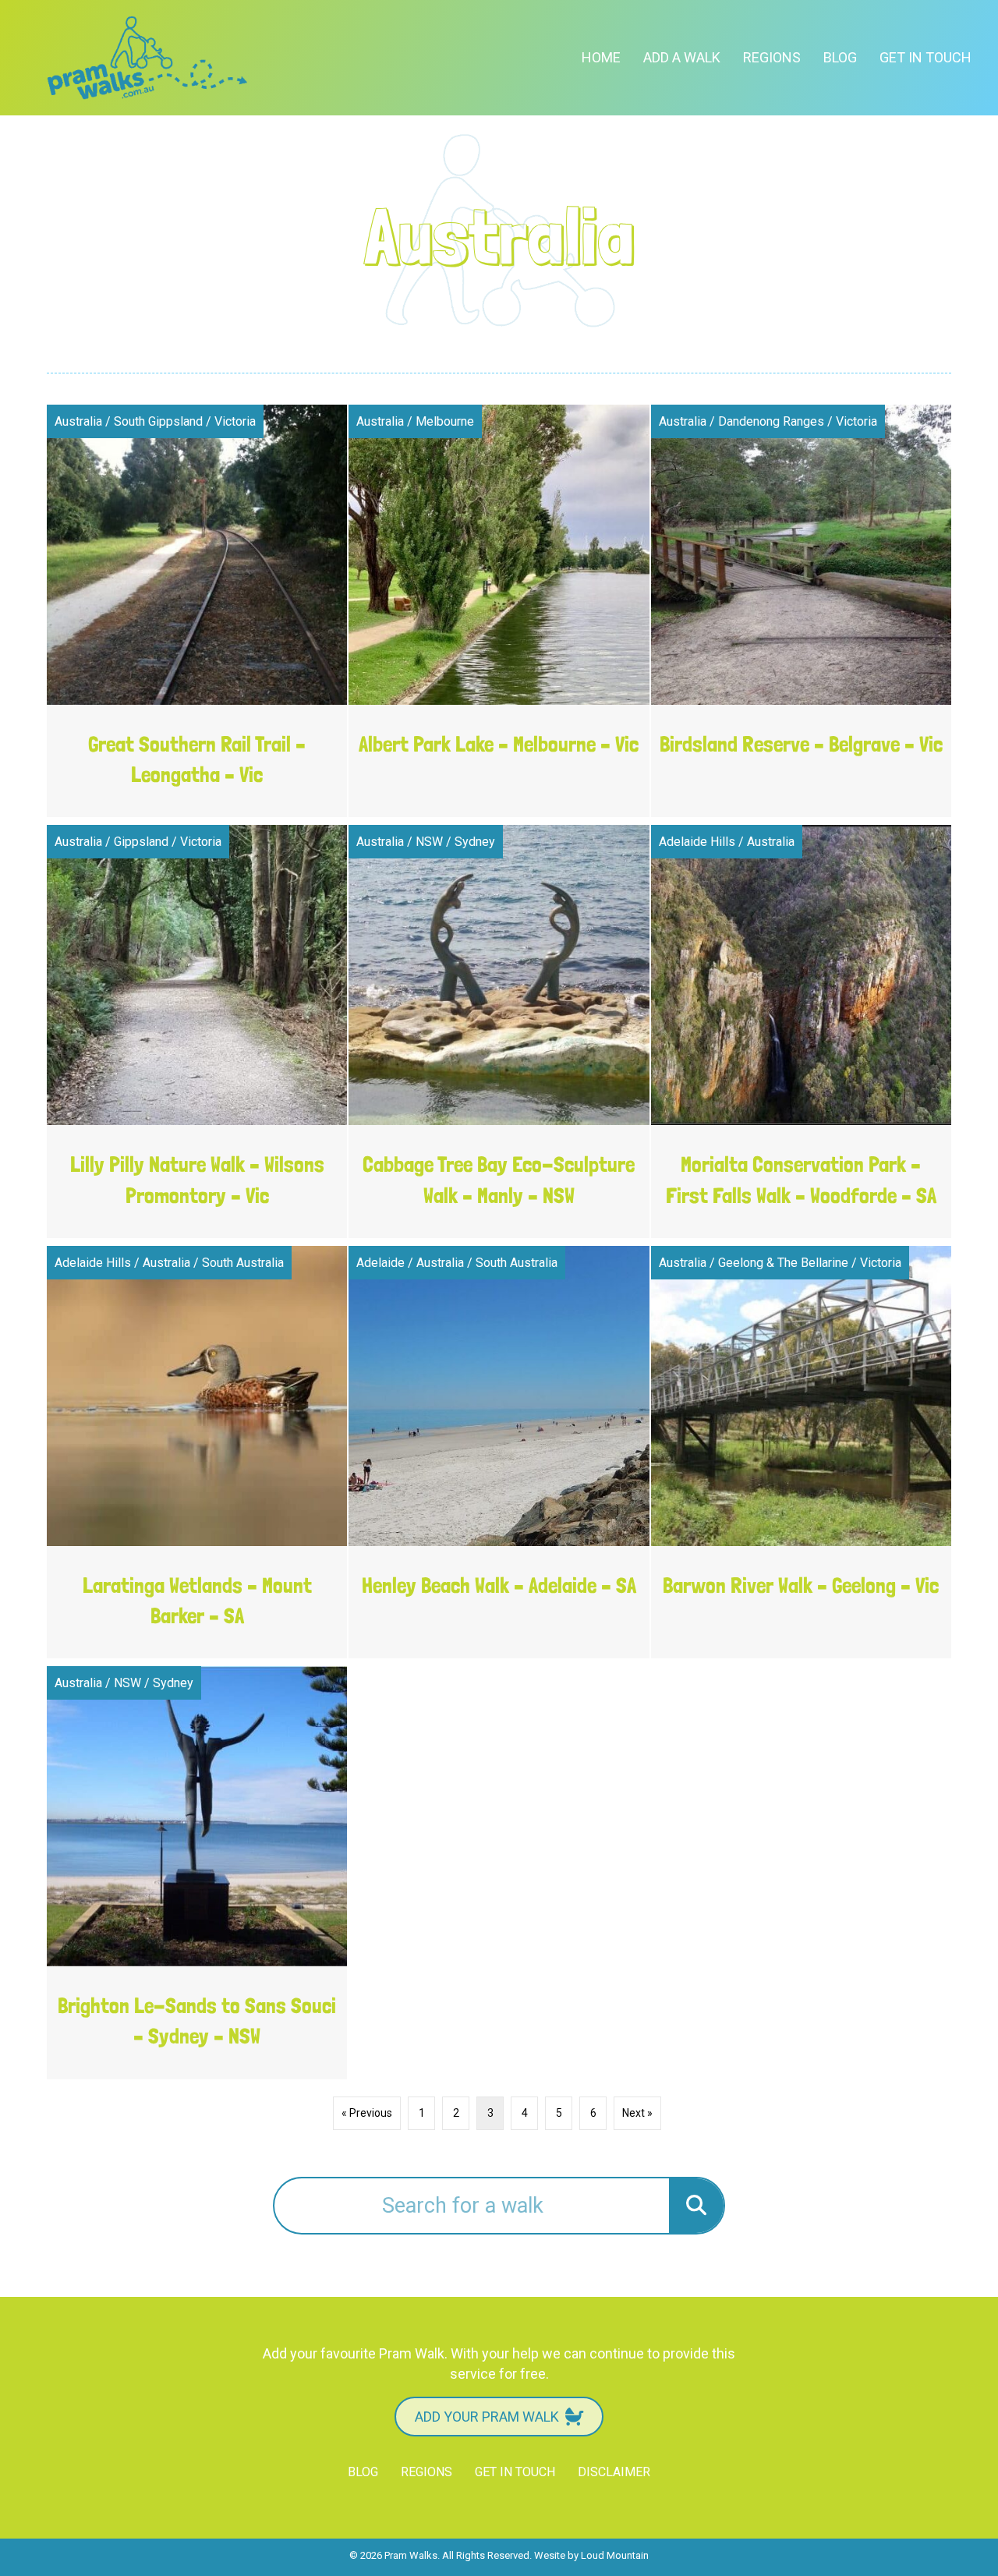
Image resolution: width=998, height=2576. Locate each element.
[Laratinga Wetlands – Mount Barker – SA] (197, 1453)
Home (601, 57)
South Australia (243, 1263)
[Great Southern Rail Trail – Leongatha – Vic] (197, 611)
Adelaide (380, 1263)
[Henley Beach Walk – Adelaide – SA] (499, 1453)
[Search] (696, 2206)
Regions (772, 57)
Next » (637, 2113)
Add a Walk (682, 57)
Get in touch (925, 57)
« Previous (367, 2113)
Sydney (475, 842)
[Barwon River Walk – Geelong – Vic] (801, 1453)
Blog (840, 57)
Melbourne (445, 421)
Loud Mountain (615, 2555)
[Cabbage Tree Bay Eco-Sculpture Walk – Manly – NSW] (499, 1031)
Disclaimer (614, 2472)
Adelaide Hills (697, 842)
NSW (429, 842)
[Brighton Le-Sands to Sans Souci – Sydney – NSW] (197, 1873)
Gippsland (141, 842)
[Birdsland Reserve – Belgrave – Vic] (801, 611)
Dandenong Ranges (771, 421)
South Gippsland (158, 421)
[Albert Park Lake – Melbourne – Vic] (499, 611)
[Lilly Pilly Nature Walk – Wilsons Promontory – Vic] (197, 1031)
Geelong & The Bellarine (783, 1263)
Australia (78, 421)
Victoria (235, 421)
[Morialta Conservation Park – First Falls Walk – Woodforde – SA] (801, 1031)
